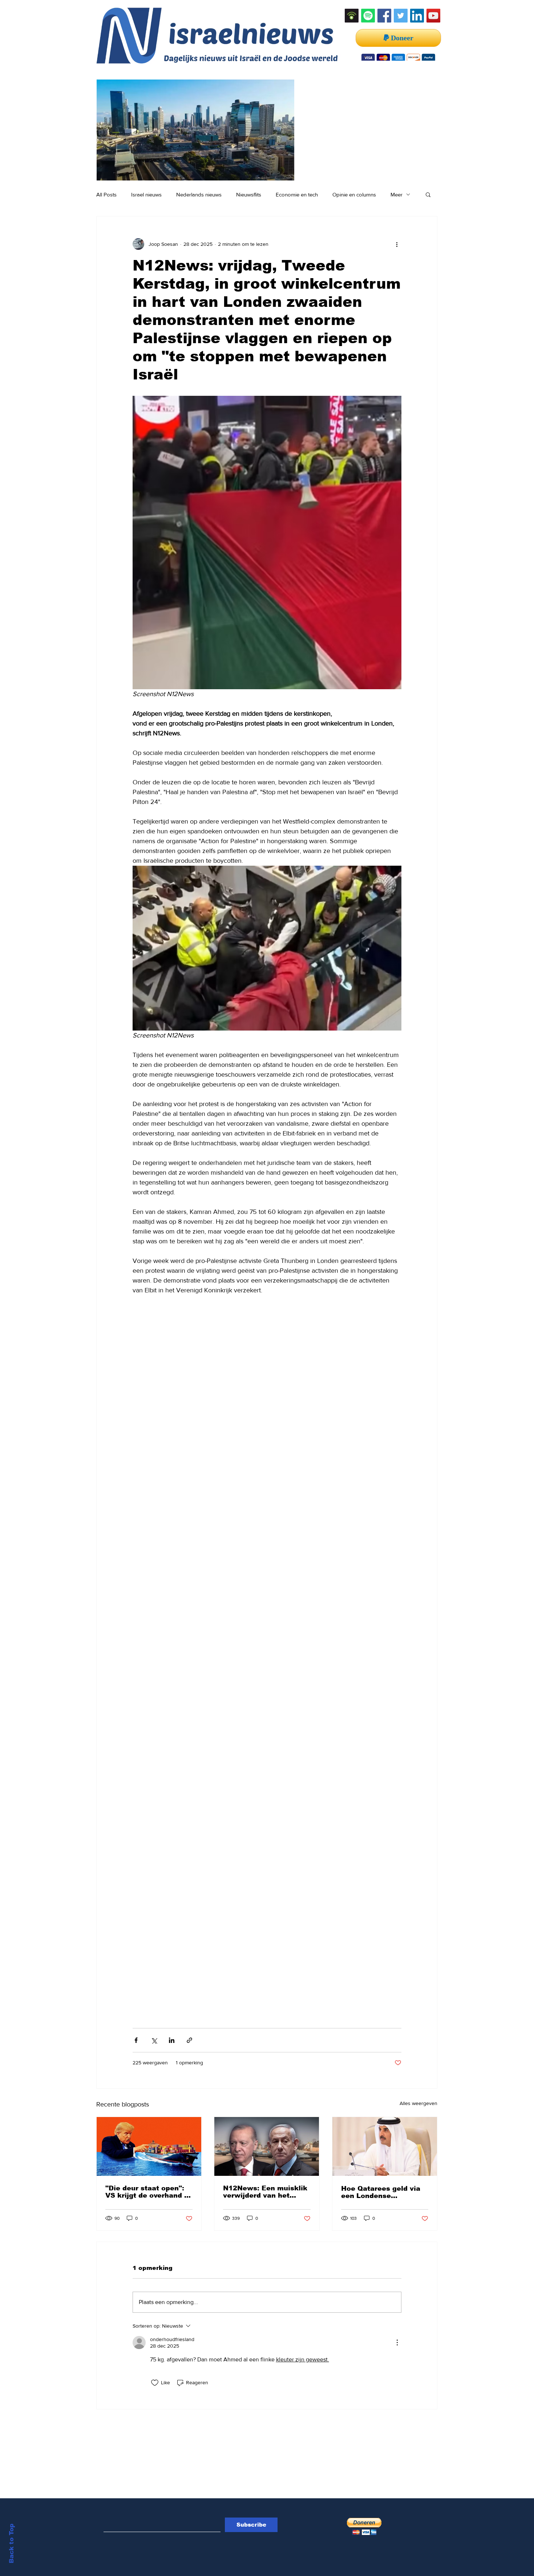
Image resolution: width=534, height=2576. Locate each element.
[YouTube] (433, 16)
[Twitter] (401, 16)
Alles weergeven (418, 2103)
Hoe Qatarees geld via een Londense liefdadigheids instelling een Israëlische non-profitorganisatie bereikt (385, 2192)
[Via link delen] (189, 2040)
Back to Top (11, 2544)
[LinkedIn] (417, 16)
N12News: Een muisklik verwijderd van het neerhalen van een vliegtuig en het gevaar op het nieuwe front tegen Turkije (265, 2192)
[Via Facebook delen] (136, 2040)
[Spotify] (368, 16)
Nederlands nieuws (199, 194)
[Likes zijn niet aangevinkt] (155, 2383)
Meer (397, 194)
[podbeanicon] (352, 16)
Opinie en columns (354, 194)
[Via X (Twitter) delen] (154, 2040)
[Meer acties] (397, 244)
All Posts (106, 194)
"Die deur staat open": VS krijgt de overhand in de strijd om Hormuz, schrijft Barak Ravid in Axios (148, 2192)
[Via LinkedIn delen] (172, 2040)
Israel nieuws (146, 194)
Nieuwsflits (249, 194)
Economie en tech (297, 194)
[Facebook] (384, 16)
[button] (428, 194)
